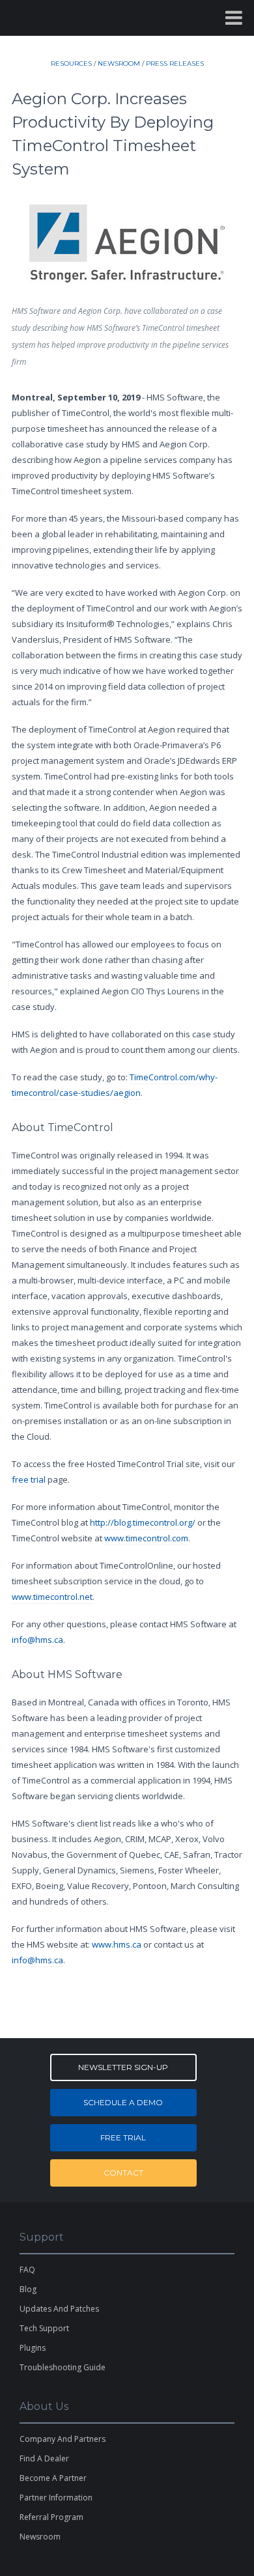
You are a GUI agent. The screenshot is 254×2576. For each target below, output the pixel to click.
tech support (44, 2328)
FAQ (27, 2270)
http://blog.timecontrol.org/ (143, 1522)
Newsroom (40, 2537)
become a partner (53, 2478)
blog (28, 2289)
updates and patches (59, 2309)
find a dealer (44, 2458)
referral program (51, 2517)
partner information (56, 2498)
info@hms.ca (37, 1640)
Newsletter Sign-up (123, 2067)
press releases (175, 63)
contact (123, 2173)
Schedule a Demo (123, 2102)
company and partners (63, 2439)
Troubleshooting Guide (63, 2367)
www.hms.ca (117, 1944)
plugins (33, 2348)
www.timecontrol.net (52, 1597)
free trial (29, 1479)
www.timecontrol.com (146, 1538)
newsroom (119, 63)
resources (71, 63)
